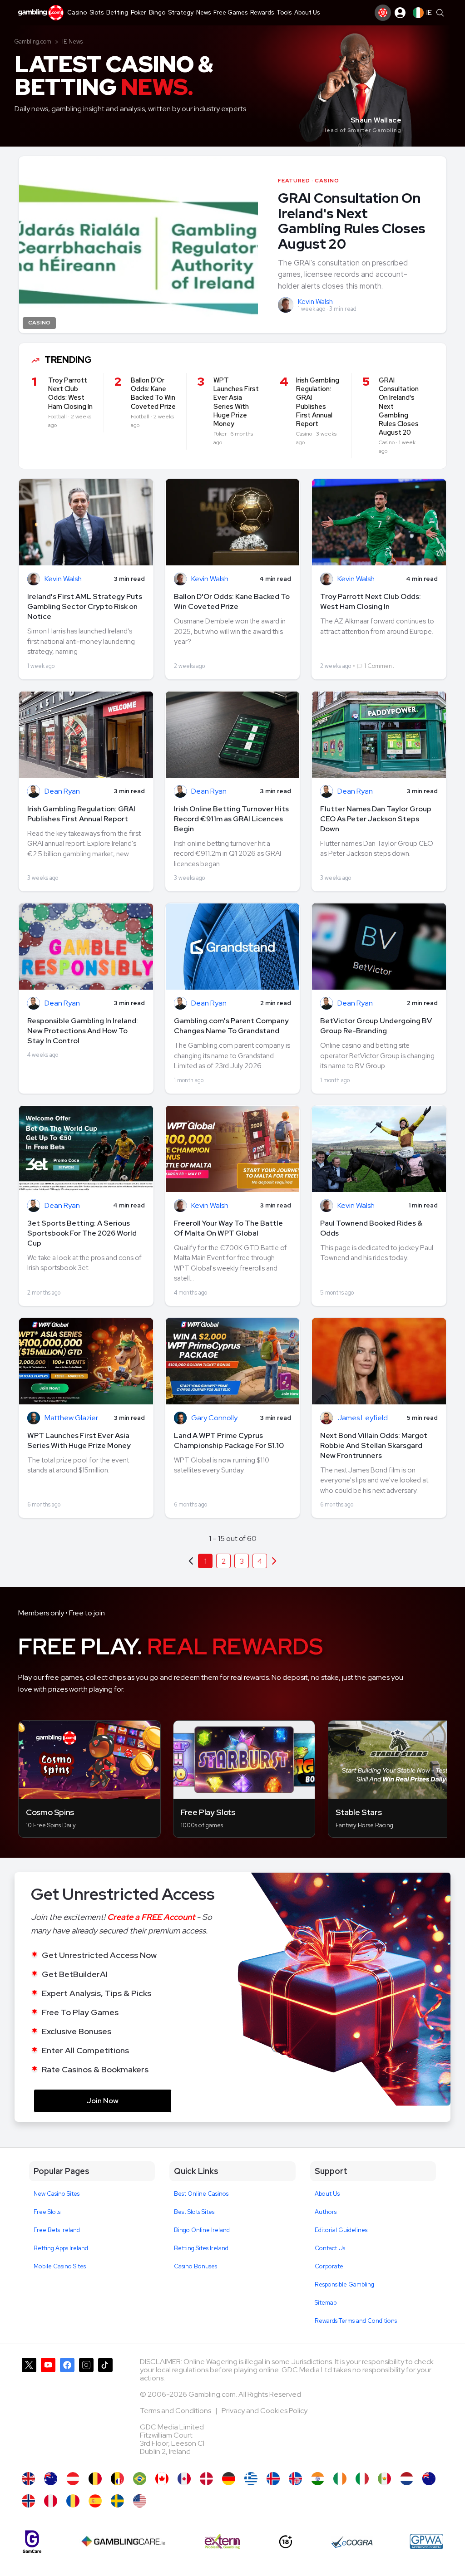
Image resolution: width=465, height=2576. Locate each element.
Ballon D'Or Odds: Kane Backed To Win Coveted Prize (232, 601)
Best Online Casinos (201, 2194)
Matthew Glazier (71, 1418)
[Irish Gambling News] (340, 2479)
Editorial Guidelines (341, 2230)
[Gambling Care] (123, 2542)
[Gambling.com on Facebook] (67, 2410)
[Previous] (274, 1561)
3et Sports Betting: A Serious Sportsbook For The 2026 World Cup (82, 1233)
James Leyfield (363, 1418)
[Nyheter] (117, 2501)
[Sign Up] (383, 13)
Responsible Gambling (344, 2284)
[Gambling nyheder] (206, 2479)
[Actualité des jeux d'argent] (117, 2479)
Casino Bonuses (195, 2266)
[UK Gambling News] (28, 2479)
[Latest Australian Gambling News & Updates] (51, 2479)
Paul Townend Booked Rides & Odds (371, 1228)
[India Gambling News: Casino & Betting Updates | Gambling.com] (318, 2479)
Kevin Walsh (315, 302)
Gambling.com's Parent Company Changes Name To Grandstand (231, 1026)
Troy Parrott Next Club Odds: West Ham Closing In (371, 601)
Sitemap (326, 2303)
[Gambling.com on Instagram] (86, 2410)
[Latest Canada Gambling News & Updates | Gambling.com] (162, 2479)
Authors (326, 2212)
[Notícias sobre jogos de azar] (140, 2479)
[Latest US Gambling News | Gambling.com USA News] (140, 2501)
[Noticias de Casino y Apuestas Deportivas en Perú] (51, 2501)
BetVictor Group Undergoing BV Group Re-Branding (376, 1026)
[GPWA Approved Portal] (426, 2542)
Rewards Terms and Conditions (356, 2321)
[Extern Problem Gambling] (222, 2542)
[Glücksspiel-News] (73, 2479)
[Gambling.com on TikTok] (105, 2410)
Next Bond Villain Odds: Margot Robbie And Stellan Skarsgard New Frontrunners (374, 1445)
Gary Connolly (214, 1418)
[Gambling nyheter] (28, 2501)
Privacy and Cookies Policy (265, 2411)
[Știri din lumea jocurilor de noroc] (73, 2501)
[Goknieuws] (95, 2479)
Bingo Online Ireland (202, 2230)
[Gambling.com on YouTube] (48, 2410)
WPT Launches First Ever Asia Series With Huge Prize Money (79, 1440)
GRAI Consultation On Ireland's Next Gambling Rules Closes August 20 (352, 221)
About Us (327, 2194)
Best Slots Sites (194, 2212)
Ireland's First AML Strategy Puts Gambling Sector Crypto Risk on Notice (85, 606)
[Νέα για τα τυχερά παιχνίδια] (251, 2479)
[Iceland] (273, 2479)
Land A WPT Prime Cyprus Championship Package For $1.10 (229, 1440)
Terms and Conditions (176, 2411)
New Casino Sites (57, 2194)
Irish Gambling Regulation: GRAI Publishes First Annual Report (81, 814)
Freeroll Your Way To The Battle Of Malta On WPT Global (228, 1228)
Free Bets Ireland (57, 2230)
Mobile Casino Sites (60, 2266)
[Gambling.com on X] (29, 2410)
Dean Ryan (62, 792)
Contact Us (330, 2248)
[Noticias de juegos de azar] (384, 2479)
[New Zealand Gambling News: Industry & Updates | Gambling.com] (429, 2479)
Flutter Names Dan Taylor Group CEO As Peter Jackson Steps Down (376, 819)
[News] (362, 2479)
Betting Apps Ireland (61, 2248)
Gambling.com (33, 42)
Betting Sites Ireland (201, 2248)
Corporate (329, 2266)
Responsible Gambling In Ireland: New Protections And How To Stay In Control (83, 1031)
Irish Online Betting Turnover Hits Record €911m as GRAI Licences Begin (231, 819)
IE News (72, 42)
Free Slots (47, 2212)
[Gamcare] (32, 2542)
